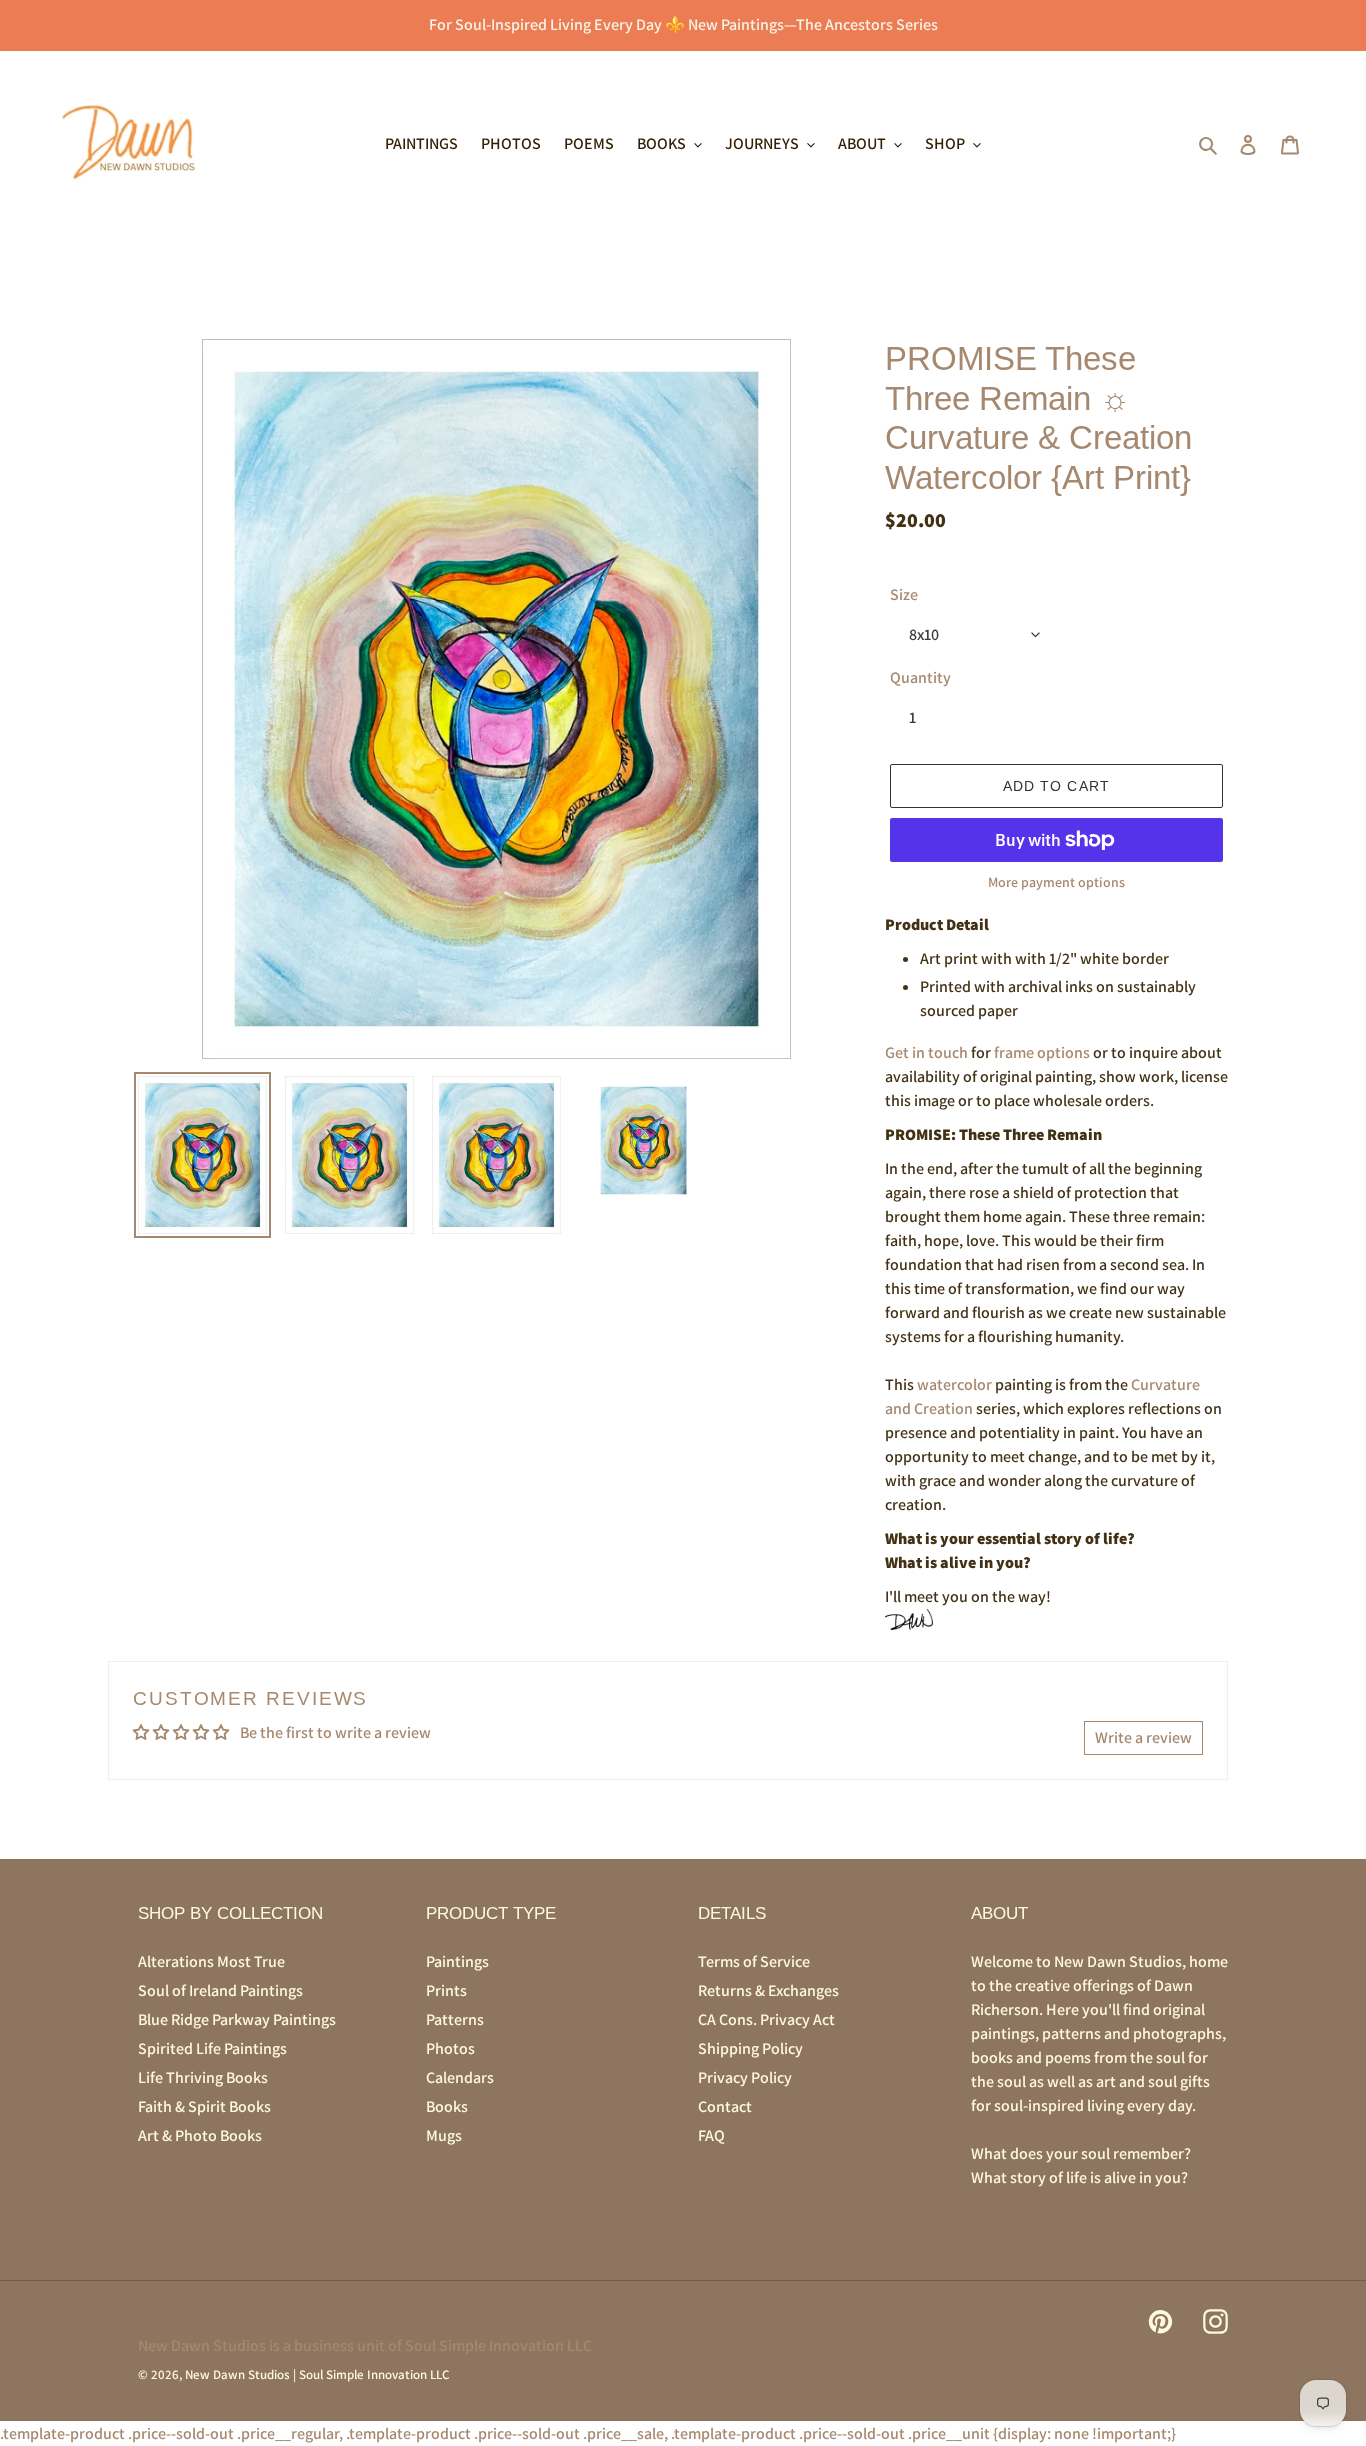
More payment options (1056, 882)
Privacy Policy (745, 2077)
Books (447, 2106)
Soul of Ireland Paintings (220, 1990)
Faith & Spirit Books (204, 2106)
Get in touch (926, 1052)
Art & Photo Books (200, 2135)
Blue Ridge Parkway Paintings (237, 2019)
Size (904, 594)
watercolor (954, 1384)
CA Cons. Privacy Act (766, 2019)
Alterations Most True (211, 1961)
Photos (450, 2048)
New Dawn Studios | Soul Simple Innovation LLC (317, 2374)
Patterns (455, 2019)
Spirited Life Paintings (212, 2048)
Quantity (920, 677)
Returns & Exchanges (768, 1990)
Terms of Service (754, 1961)
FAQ (711, 2135)
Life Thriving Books (203, 2077)
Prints (446, 1990)
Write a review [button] (1143, 1737)
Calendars (460, 2077)
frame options (1042, 1052)
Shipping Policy (750, 2048)
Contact (725, 2106)
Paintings (457, 1961)
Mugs (444, 2135)
